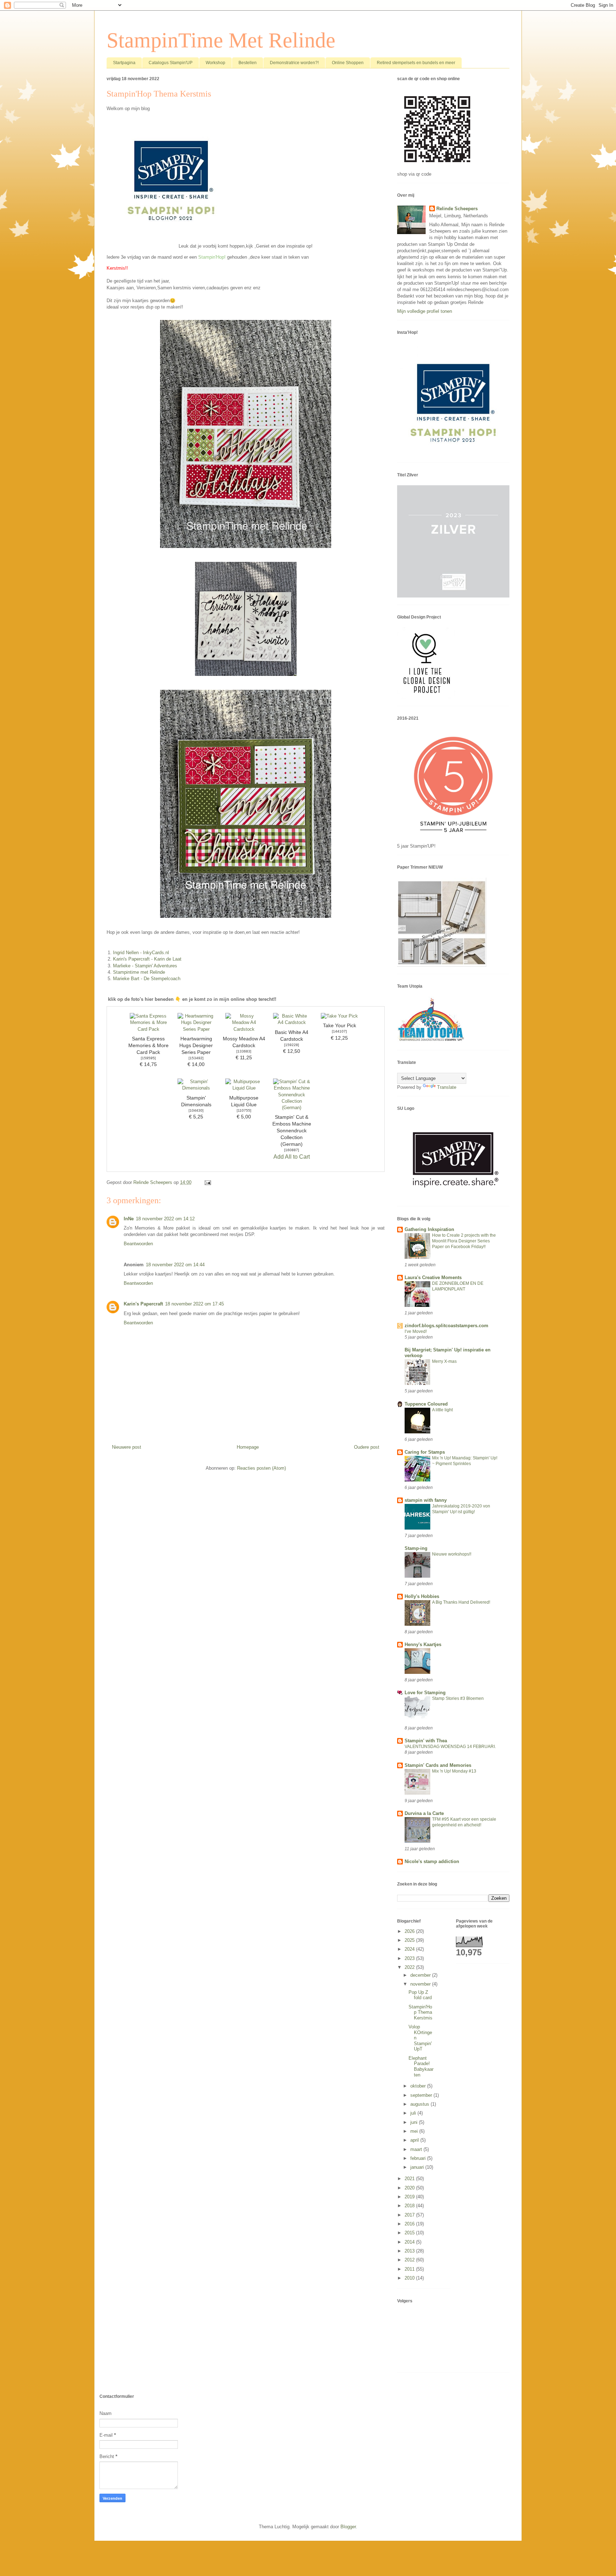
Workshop (215, 63)
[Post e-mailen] (207, 1182)
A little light (442, 1410)
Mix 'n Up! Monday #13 (454, 1771)
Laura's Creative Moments (433, 1277)
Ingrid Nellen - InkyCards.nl (141, 953)
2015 (410, 2233)
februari (419, 2158)
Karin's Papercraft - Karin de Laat (147, 959)
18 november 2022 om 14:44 (175, 1265)
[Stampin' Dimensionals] (196, 1088)
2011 (410, 2269)
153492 (196, 1058)
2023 (410, 1958)
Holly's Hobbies (422, 1596)
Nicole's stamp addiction (432, 1861)
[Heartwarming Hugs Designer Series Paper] (196, 1029)
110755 (244, 1110)
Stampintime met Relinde (139, 972)
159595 (148, 1058)
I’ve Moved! (416, 1331)
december (421, 1975)
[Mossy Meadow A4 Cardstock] (244, 1029)
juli (414, 2113)
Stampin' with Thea (426, 1741)
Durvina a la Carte (424, 1813)
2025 (410, 1940)
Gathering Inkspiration (429, 1229)
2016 (410, 2224)
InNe (129, 1219)
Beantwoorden (138, 1244)
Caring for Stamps (425, 1452)
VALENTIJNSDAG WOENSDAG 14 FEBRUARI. (450, 1747)
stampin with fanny (426, 1500)
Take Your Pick (340, 1026)
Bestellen (248, 63)
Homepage (248, 1447)
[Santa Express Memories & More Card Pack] (148, 1029)
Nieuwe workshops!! (452, 1554)
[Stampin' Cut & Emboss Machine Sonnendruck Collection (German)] (292, 1108)
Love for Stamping (425, 1693)
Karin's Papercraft (143, 1304)
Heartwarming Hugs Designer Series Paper (196, 1046)
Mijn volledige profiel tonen (425, 311)
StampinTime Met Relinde (221, 40)
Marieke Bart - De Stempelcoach (147, 979)
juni (415, 2122)
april (415, 2140)
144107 (339, 1031)
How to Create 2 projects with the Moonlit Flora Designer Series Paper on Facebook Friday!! (464, 1241)
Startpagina (124, 63)
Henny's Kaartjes (423, 1644)
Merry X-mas (444, 1361)
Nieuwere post (127, 1447)
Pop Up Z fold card (420, 1995)
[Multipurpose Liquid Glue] (244, 1088)
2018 (410, 2206)
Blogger (348, 2527)
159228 (292, 1045)
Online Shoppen (348, 63)
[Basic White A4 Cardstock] (292, 1022)
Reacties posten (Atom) (261, 1468)
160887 (292, 1150)
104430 (196, 1110)
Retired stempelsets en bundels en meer (416, 63)
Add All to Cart (292, 1157)
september (422, 2095)
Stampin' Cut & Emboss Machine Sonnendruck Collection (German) (292, 1131)
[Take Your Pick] (339, 1016)
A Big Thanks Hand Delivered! (461, 1602)
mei (415, 2131)
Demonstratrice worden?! (294, 63)
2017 (410, 2215)
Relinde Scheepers (457, 209)
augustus (420, 2104)
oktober (419, 2086)
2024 (410, 1949)
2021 (410, 2179)
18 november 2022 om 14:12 (165, 1219)
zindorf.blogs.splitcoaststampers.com (446, 1326)
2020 (410, 2188)
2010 (410, 2278)
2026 (410, 1931)
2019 (410, 2197)
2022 (410, 1967)
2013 (410, 2251)
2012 (410, 2260)
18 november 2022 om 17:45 (194, 1304)
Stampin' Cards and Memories (438, 1765)
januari (418, 2167)
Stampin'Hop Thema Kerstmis (420, 2012)
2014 (410, 2242)
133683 (244, 1051)
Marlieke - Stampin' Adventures (145, 966)
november (421, 1984)
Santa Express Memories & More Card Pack (148, 1046)
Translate (447, 1087)
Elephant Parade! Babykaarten (421, 2067)
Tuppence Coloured (426, 1404)
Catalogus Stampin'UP (171, 63)
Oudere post (367, 1447)
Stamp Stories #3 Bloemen (458, 1698)
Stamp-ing (416, 1548)
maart (417, 2149)
